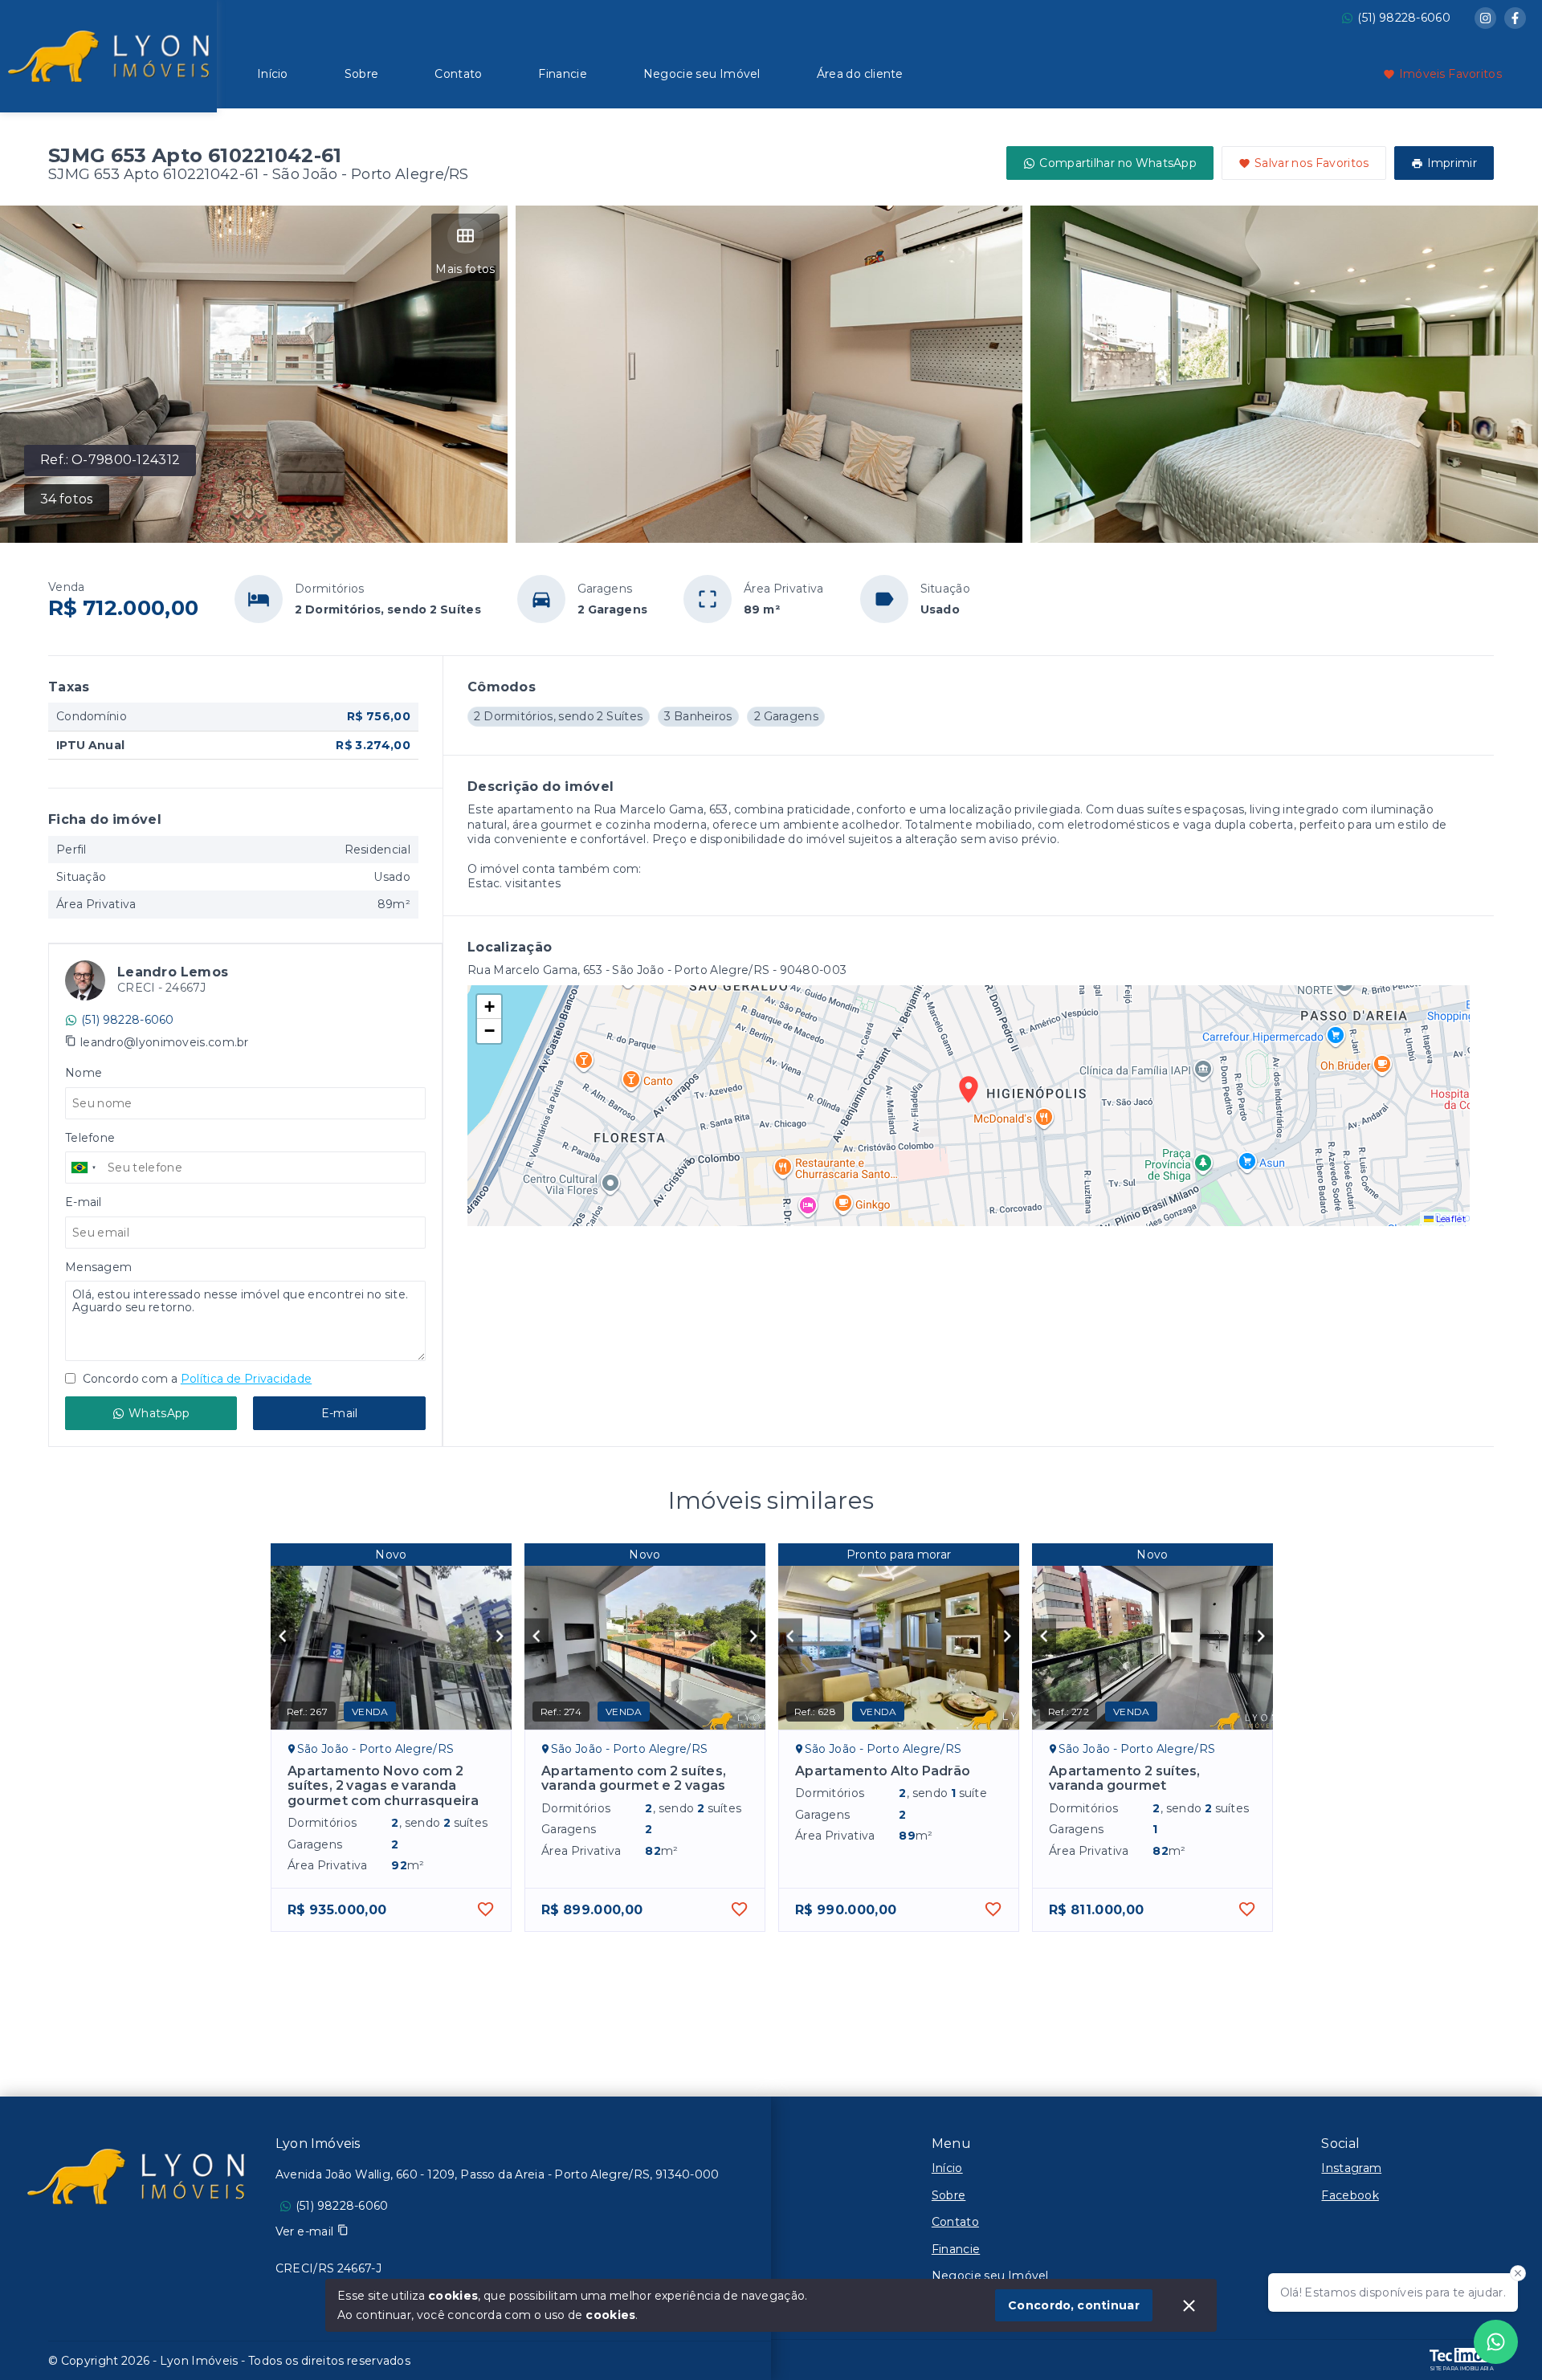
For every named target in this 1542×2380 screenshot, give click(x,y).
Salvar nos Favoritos (1312, 163)
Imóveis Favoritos (1450, 74)
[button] (489, 1007)
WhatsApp (159, 1413)
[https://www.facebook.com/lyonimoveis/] (1515, 18)
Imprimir (1452, 163)
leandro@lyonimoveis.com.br (165, 1042)
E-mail (340, 1413)
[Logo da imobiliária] (108, 54)
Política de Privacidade (246, 1379)
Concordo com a (196, 1379)
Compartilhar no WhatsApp (1118, 163)
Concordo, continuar (1074, 2305)
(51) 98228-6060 (1404, 18)
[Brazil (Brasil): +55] (84, 1168)
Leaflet (1450, 1219)
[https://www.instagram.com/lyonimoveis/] (1485, 18)
